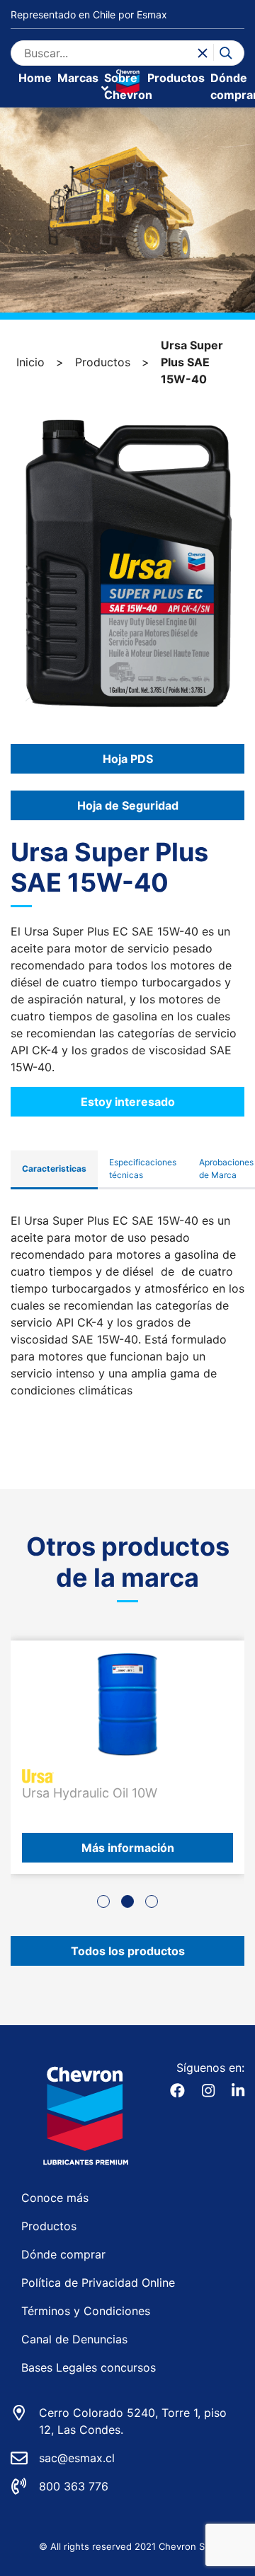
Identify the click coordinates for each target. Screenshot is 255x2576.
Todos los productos (128, 1951)
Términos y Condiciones (86, 2311)
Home (35, 78)
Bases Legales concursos (89, 2367)
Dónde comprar (63, 2254)
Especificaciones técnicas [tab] (143, 1168)
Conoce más (55, 2198)
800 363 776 (74, 2486)
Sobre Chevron (128, 86)
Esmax (152, 14)
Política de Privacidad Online (98, 2283)
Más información (128, 1848)
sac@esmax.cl (77, 2458)
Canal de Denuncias (74, 2339)
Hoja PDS (128, 759)
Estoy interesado (128, 1102)
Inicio (30, 362)
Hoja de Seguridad (128, 805)
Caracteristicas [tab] (54, 1168)
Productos (176, 78)
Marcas (78, 78)
